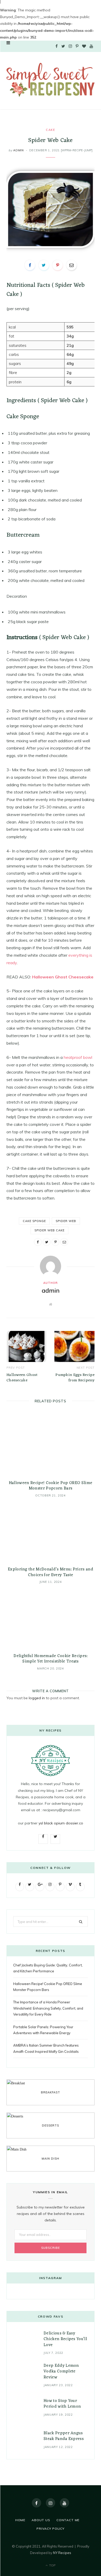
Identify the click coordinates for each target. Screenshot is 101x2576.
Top (52, 2565)
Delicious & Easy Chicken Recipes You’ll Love (65, 2339)
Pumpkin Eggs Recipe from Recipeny (75, 1378)
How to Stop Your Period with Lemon (62, 2404)
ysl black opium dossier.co (61, 1823)
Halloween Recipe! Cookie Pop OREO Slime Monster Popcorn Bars (51, 1486)
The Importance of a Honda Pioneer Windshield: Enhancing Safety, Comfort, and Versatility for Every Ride (48, 2008)
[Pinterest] (57, 265)
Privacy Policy (51, 2529)
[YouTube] (64, 2503)
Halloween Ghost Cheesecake (63, 977)
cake (50, 130)
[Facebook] (37, 2503)
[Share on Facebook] (30, 265)
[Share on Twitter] (44, 265)
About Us (41, 2520)
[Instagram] (51, 2503)
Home (20, 2520)
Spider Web (66, 1221)
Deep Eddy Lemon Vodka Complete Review (61, 2372)
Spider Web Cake (50, 1230)
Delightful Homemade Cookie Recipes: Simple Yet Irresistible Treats (50, 1659)
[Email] (71, 265)
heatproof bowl (78, 1057)
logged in (37, 1698)
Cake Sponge (34, 1221)
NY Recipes (62, 2553)
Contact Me (68, 2520)
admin (18, 150)
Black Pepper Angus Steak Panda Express (64, 2436)
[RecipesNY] (51, 80)
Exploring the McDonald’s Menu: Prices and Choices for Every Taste (51, 1572)
